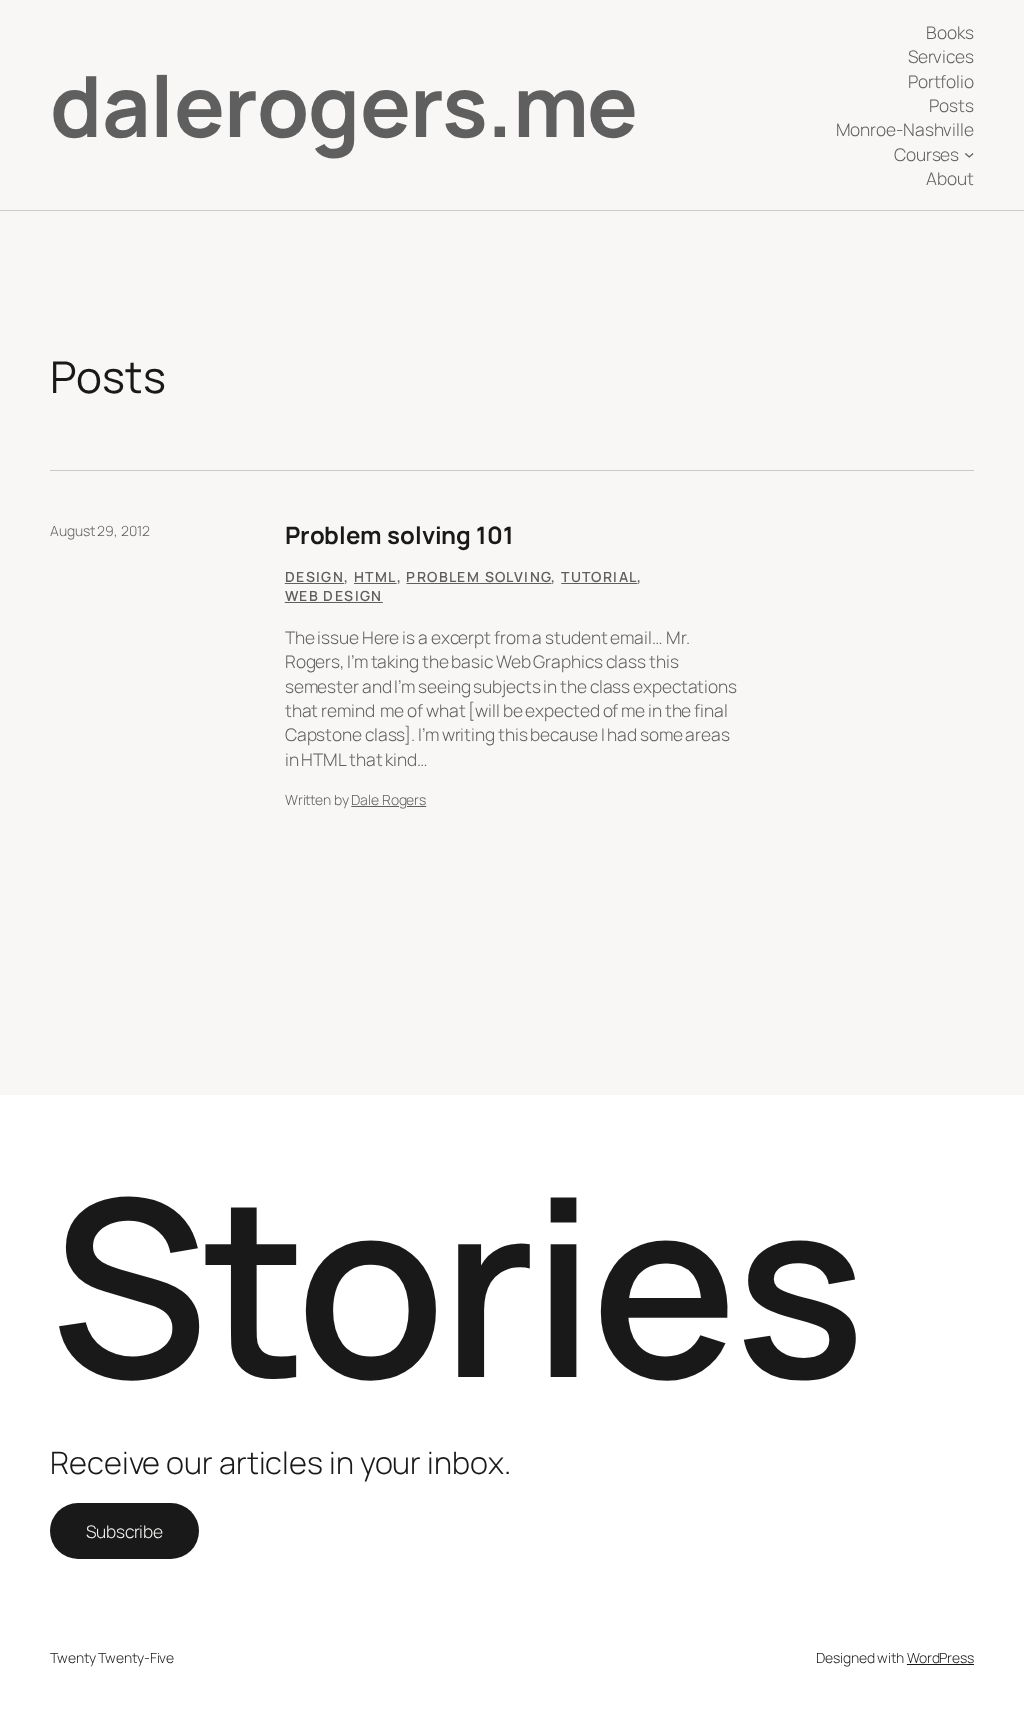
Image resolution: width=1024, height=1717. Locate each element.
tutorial (599, 576)
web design (334, 595)
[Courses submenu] (969, 154)
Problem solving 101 (399, 534)
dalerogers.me (344, 104)
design (314, 576)
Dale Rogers (388, 799)
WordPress (940, 1657)
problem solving (478, 576)
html (375, 576)
